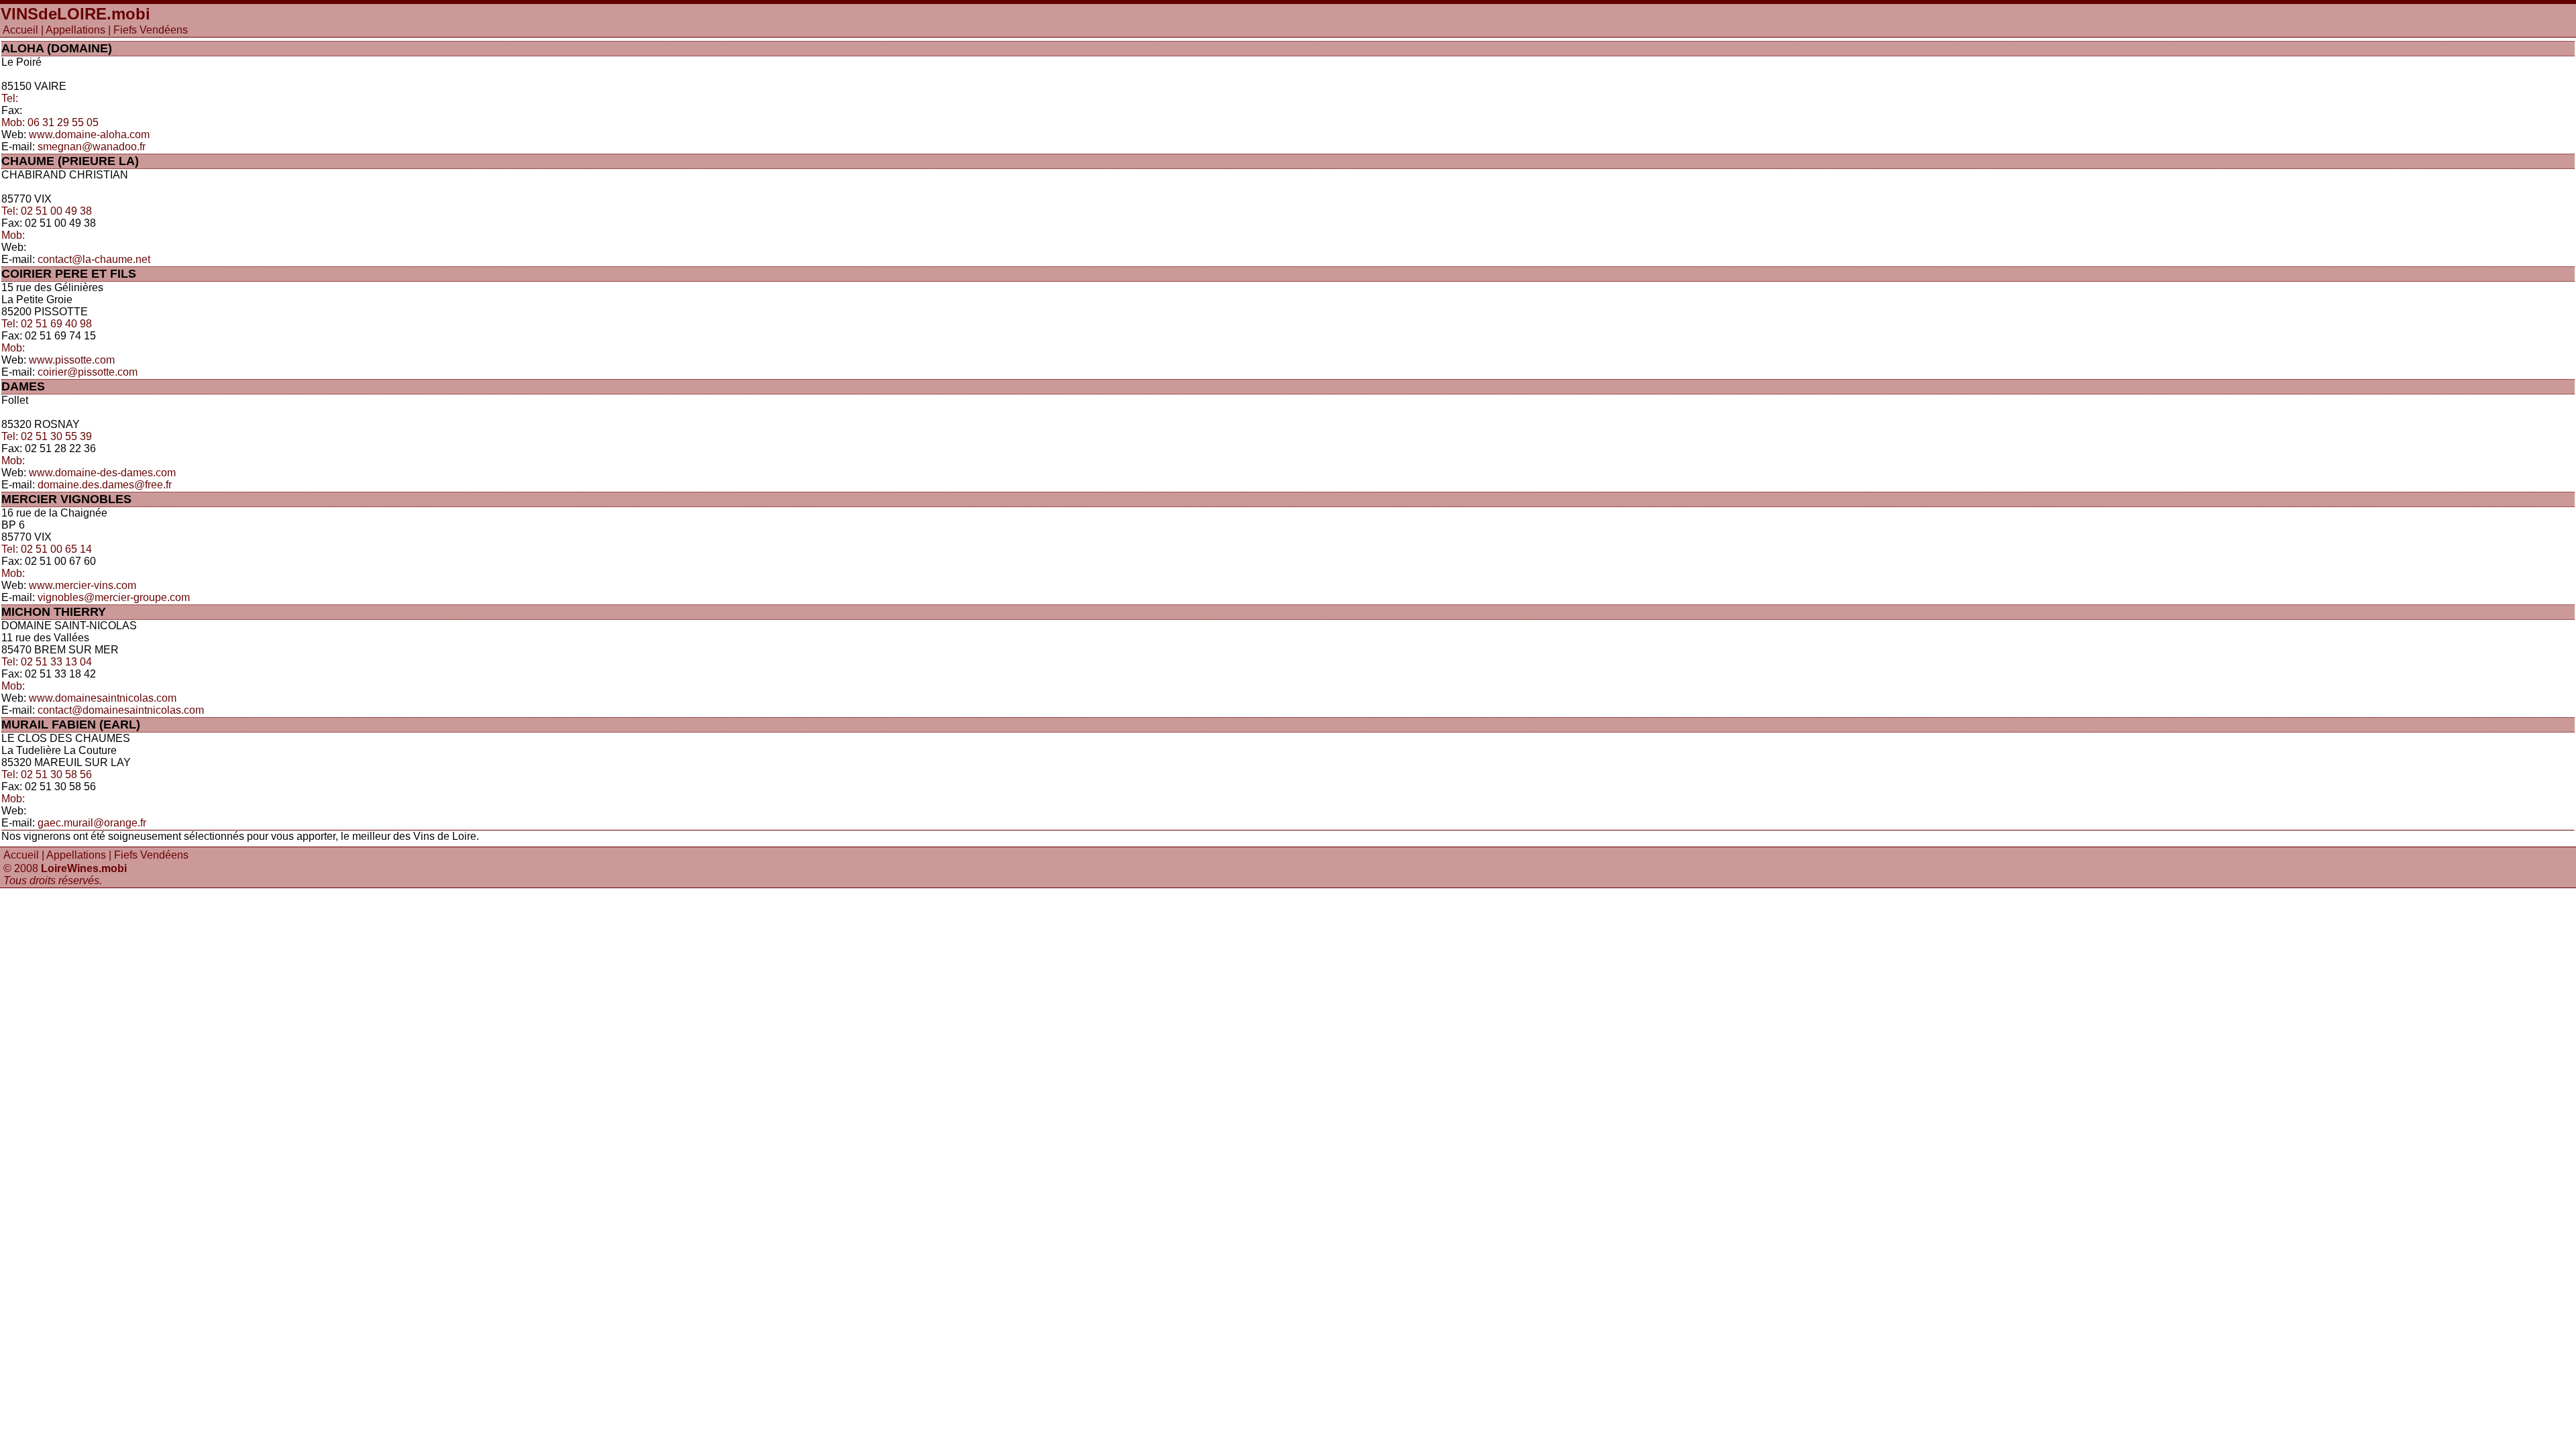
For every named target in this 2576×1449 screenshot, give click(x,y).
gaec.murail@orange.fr (92, 823)
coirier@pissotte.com (88, 372)
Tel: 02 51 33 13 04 (47, 662)
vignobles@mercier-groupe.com (114, 597)
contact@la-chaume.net (94, 259)
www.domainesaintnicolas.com (103, 698)
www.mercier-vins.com (83, 585)
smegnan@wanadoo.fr (92, 147)
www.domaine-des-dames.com (102, 473)
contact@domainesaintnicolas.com (121, 710)
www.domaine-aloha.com (89, 135)
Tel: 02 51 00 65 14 (47, 549)
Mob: (13, 235)
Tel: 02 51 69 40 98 (47, 324)
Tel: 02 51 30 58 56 (47, 774)
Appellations (75, 30)
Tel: (10, 98)
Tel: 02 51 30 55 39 (47, 436)
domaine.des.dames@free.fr (105, 485)
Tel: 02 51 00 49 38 (47, 211)
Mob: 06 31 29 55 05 (50, 122)
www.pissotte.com (72, 360)
